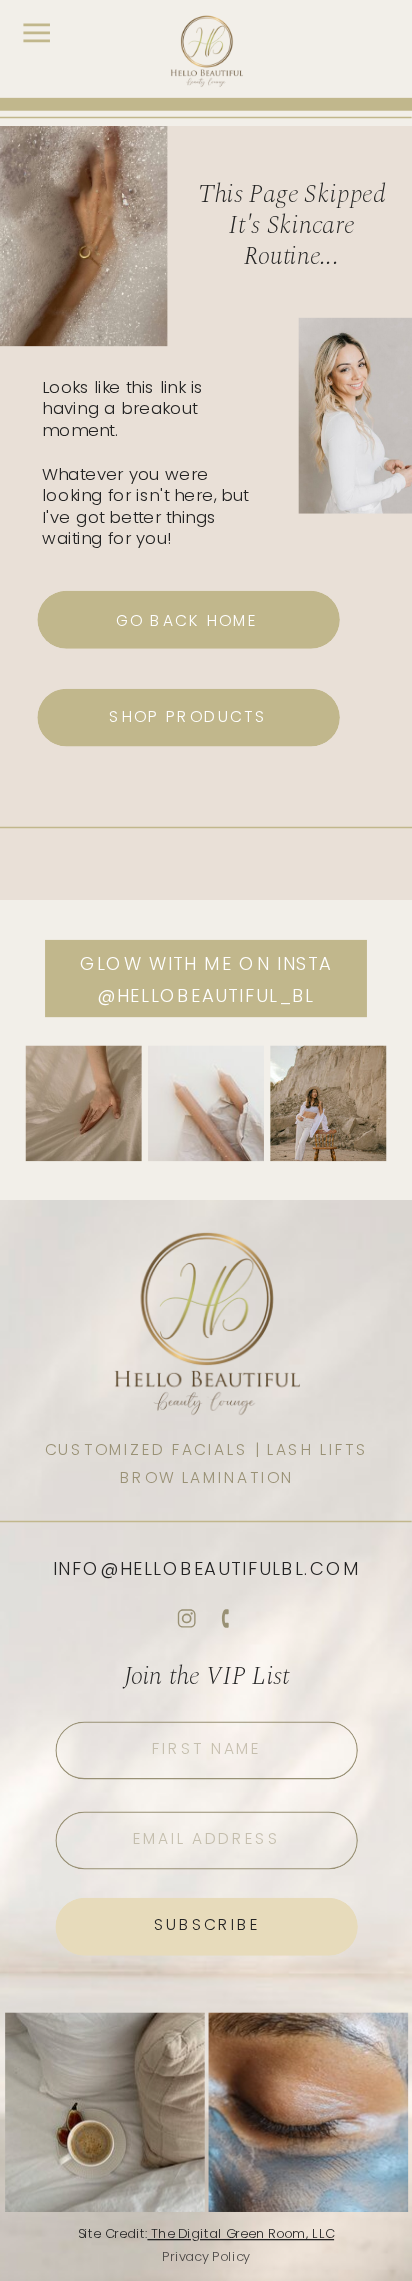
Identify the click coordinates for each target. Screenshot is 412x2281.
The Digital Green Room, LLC (240, 2233)
